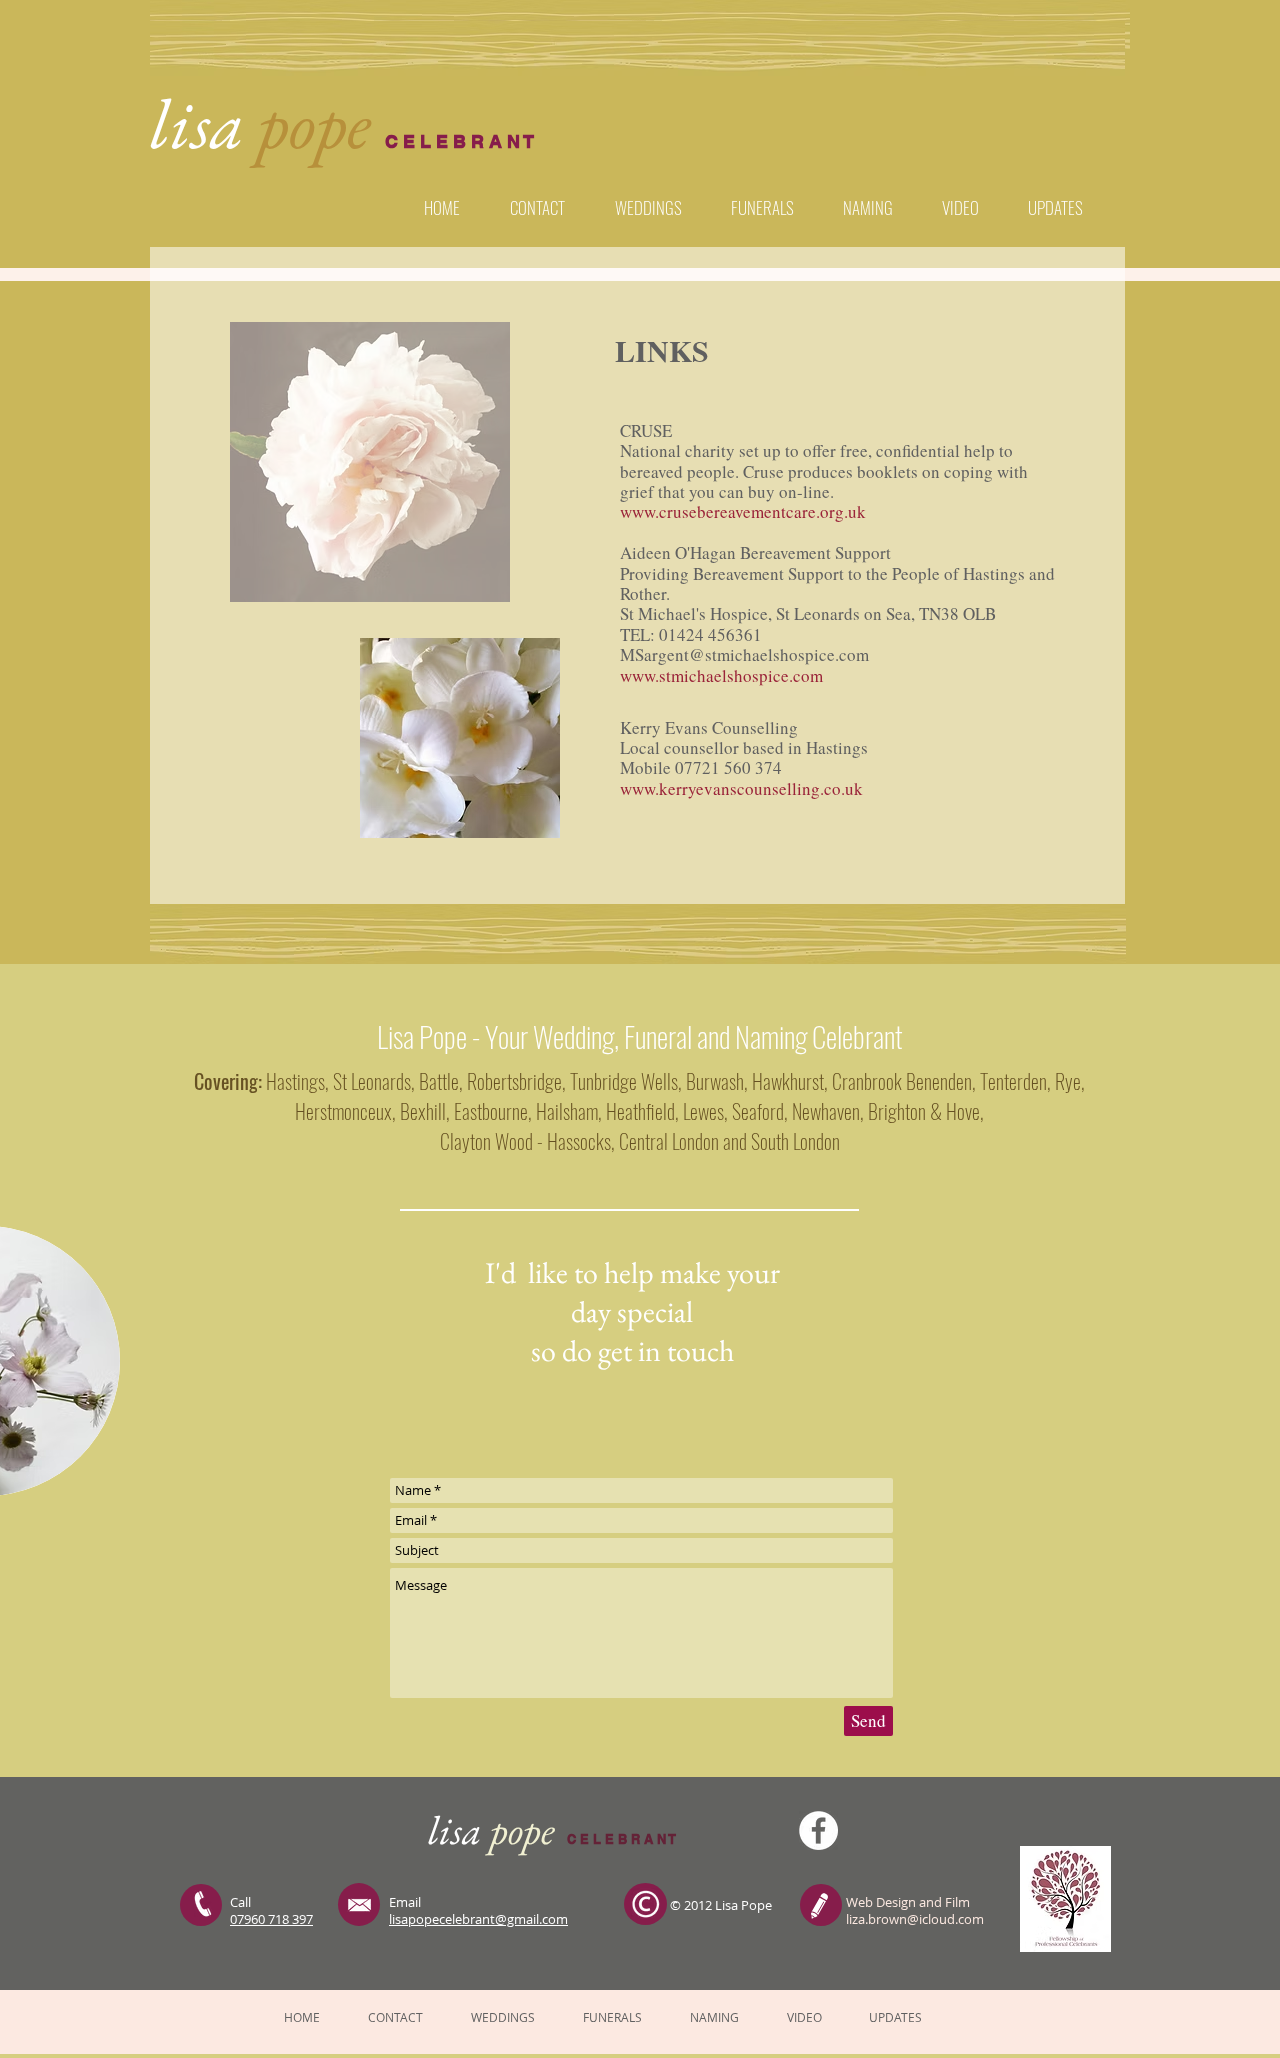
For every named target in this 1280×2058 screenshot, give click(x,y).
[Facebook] (818, 1830)
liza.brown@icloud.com (915, 1919)
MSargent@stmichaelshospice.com (744, 654)
